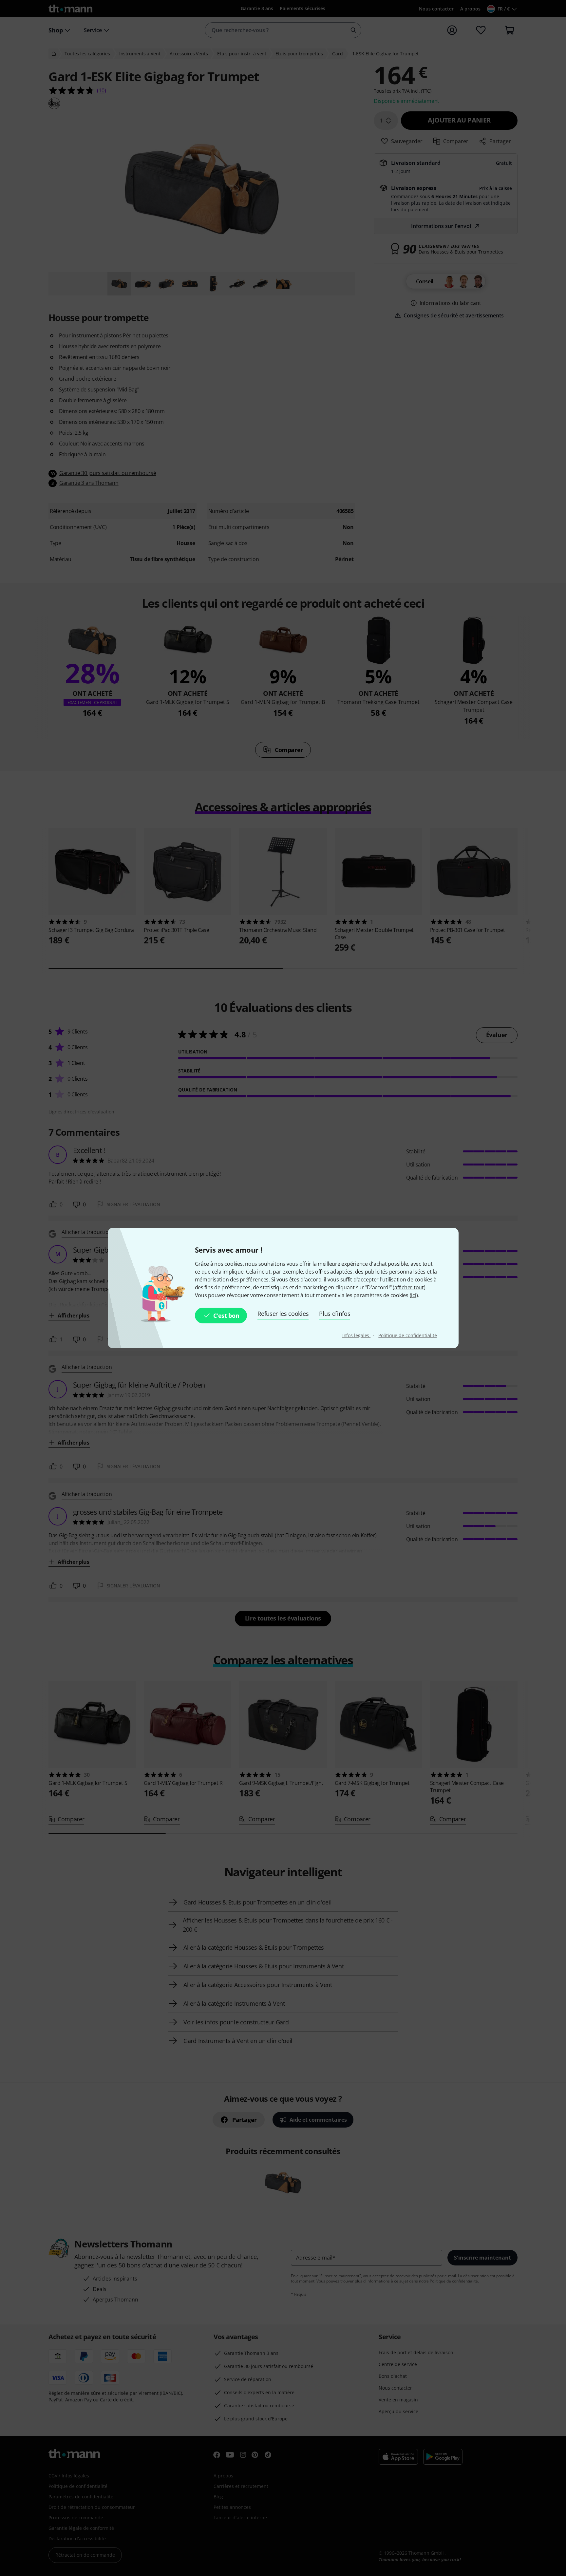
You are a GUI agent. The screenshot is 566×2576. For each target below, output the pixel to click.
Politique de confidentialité (407, 1335)
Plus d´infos (335, 1314)
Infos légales (357, 1335)
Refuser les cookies (283, 1314)
